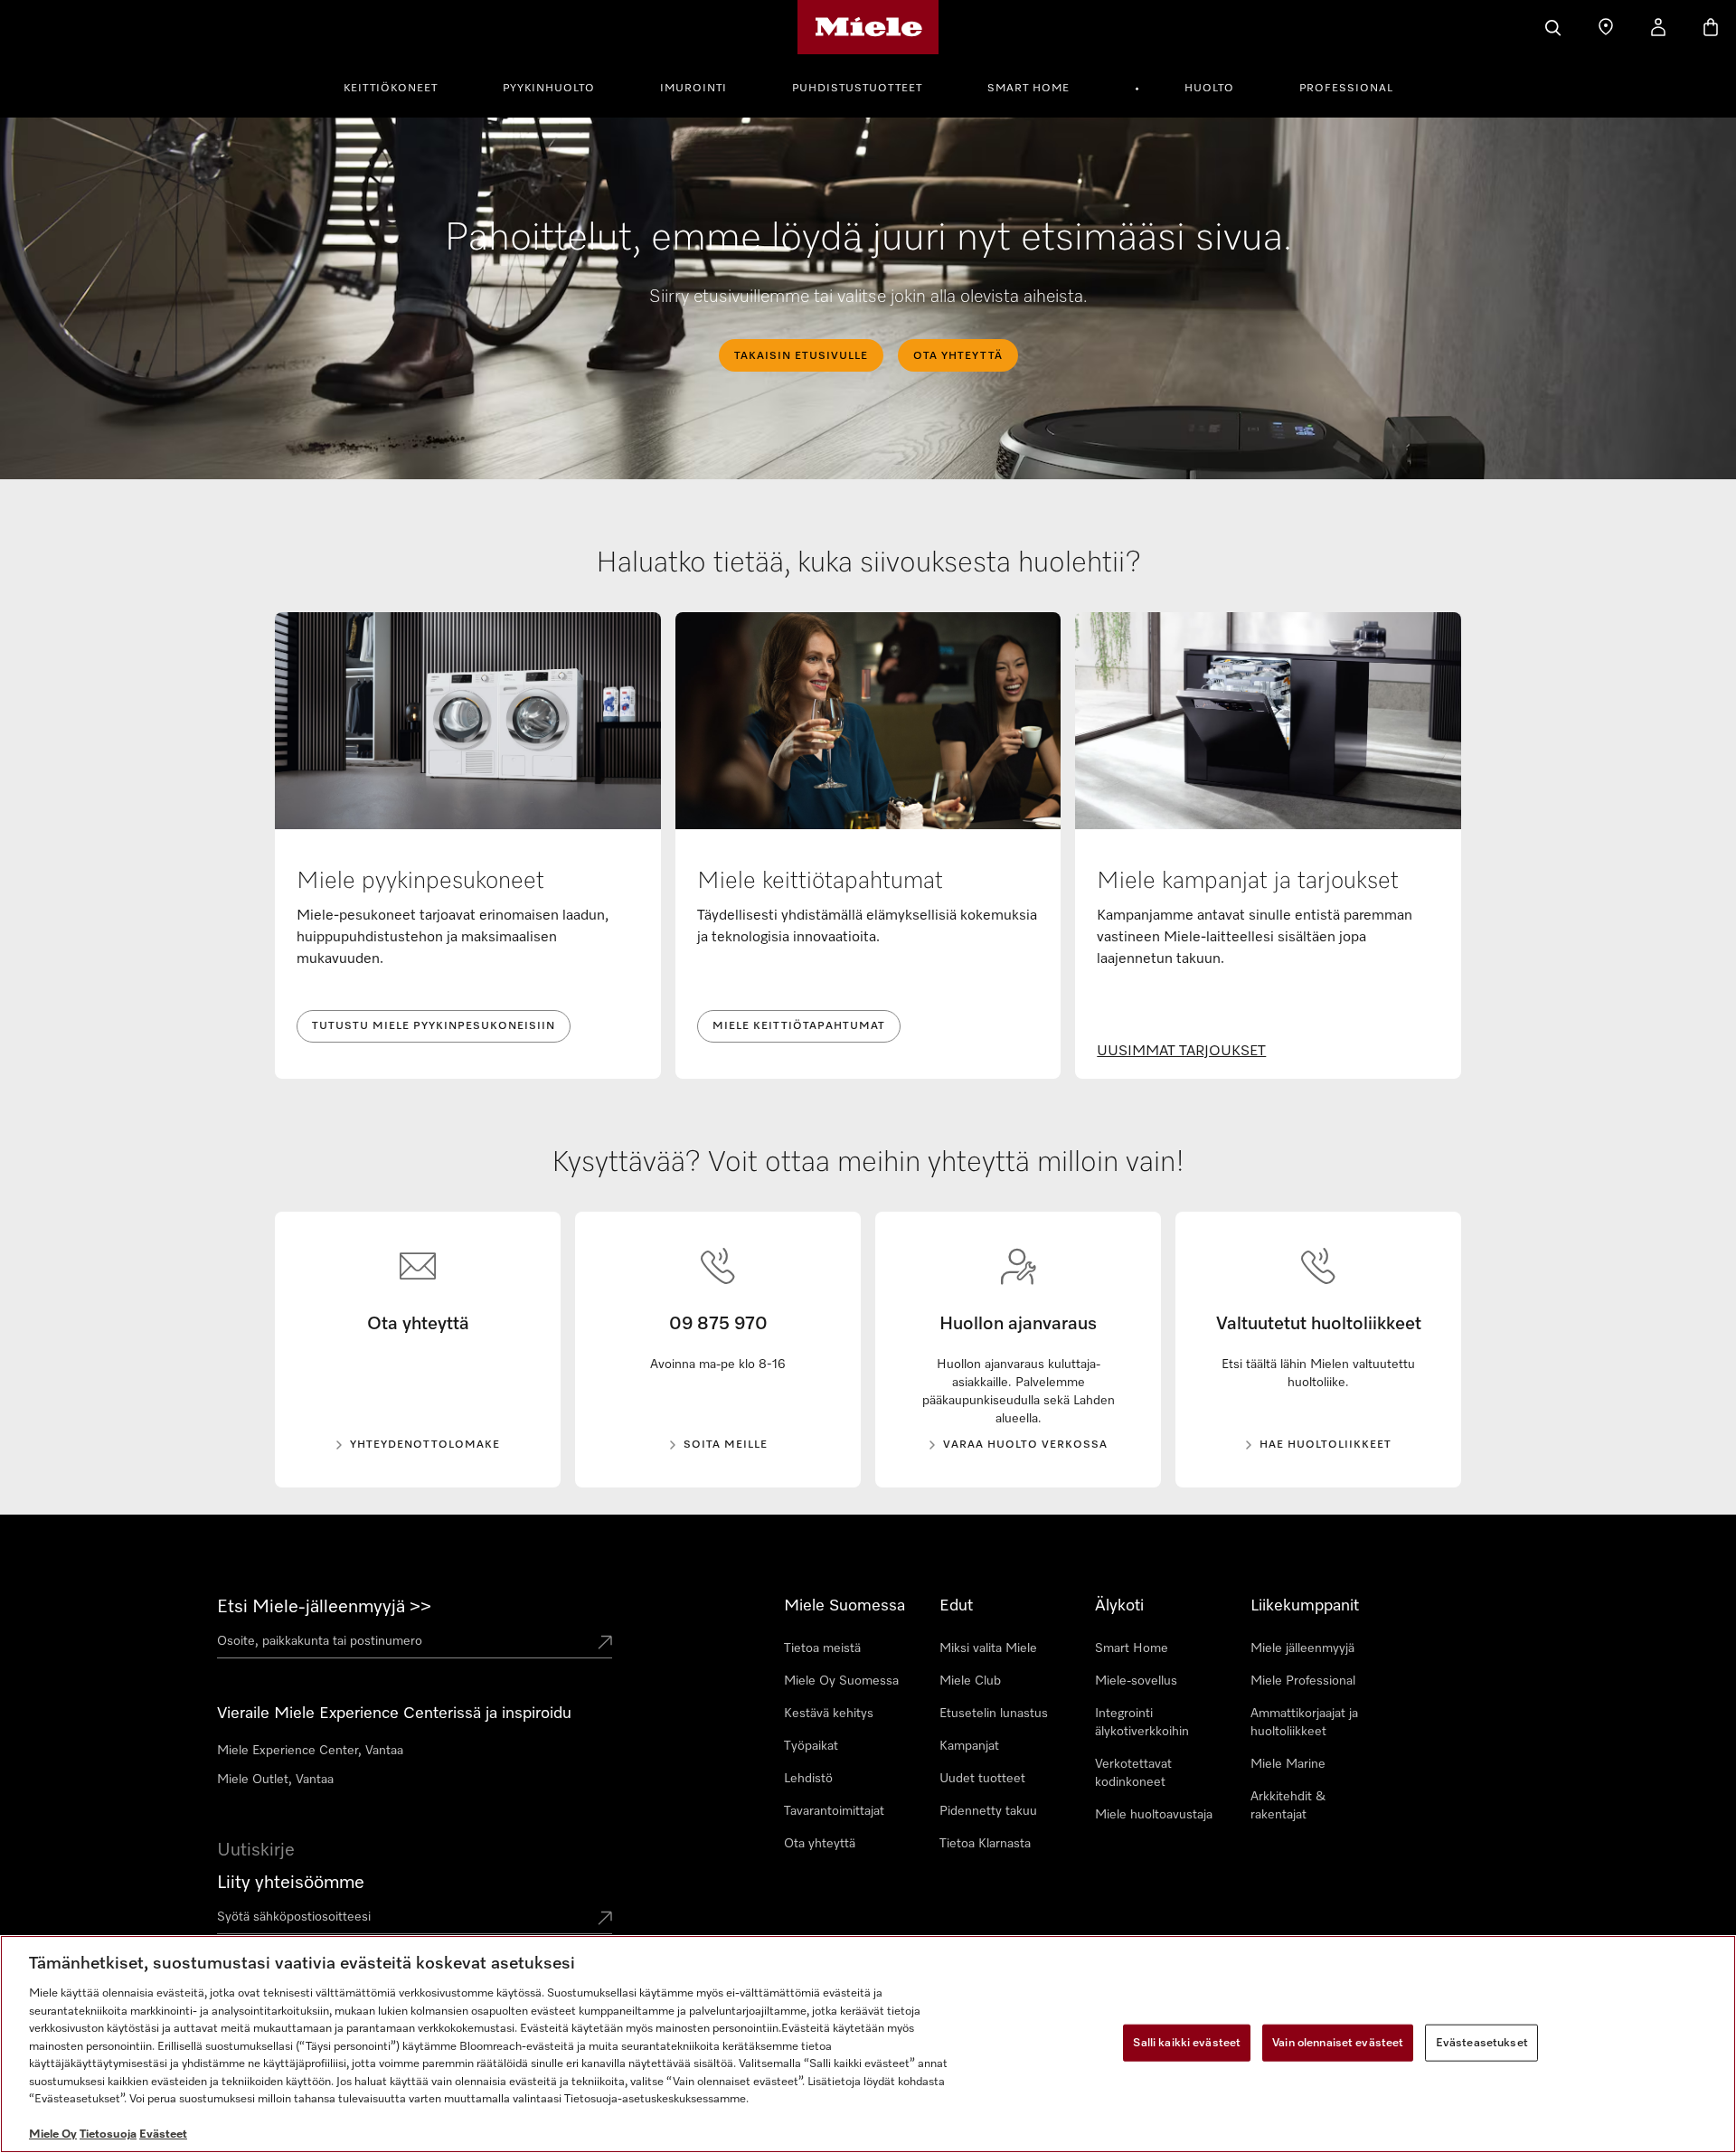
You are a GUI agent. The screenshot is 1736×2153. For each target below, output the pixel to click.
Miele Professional (1303, 1681)
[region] (868, 2044)
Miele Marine (1288, 1764)
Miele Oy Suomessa (841, 1681)
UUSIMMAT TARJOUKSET (1181, 1052)
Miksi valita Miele (988, 1648)
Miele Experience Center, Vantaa (310, 1751)
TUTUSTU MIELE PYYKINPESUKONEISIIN (434, 1026)
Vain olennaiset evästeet (1338, 2042)
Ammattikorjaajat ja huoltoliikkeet (1304, 1723)
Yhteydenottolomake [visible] (425, 1445)
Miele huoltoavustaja (1154, 1815)
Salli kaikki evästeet (1187, 2042)
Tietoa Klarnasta (985, 1844)
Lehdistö (808, 1779)
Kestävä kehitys (829, 1714)
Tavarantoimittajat (834, 1811)
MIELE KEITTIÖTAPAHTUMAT (799, 1026)
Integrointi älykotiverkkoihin (1142, 1723)
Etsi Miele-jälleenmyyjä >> (324, 1607)
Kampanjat (969, 1746)
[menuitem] (401, 86)
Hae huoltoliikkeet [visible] (1326, 1445)
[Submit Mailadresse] (605, 1920)
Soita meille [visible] (726, 1445)
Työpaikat (811, 1746)
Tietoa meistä (822, 1648)
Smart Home (1028, 89)
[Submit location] (605, 1644)
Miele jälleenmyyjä (1302, 1648)
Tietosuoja (108, 2134)
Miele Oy (53, 2134)
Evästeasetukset (1482, 2042)
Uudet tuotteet (982, 1779)
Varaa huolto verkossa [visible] (1025, 1445)
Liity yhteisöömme (291, 1883)
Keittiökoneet (391, 89)
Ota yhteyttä (820, 1844)
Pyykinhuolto (549, 89)
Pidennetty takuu (988, 1811)
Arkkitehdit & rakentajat (1288, 1806)
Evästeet (163, 2134)
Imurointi (693, 89)
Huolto (1209, 89)
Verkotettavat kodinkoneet (1133, 1773)
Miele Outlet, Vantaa (275, 1780)
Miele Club (970, 1681)
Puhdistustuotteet (857, 89)
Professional (1346, 89)
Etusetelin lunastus (994, 1714)
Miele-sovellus (1136, 1681)
